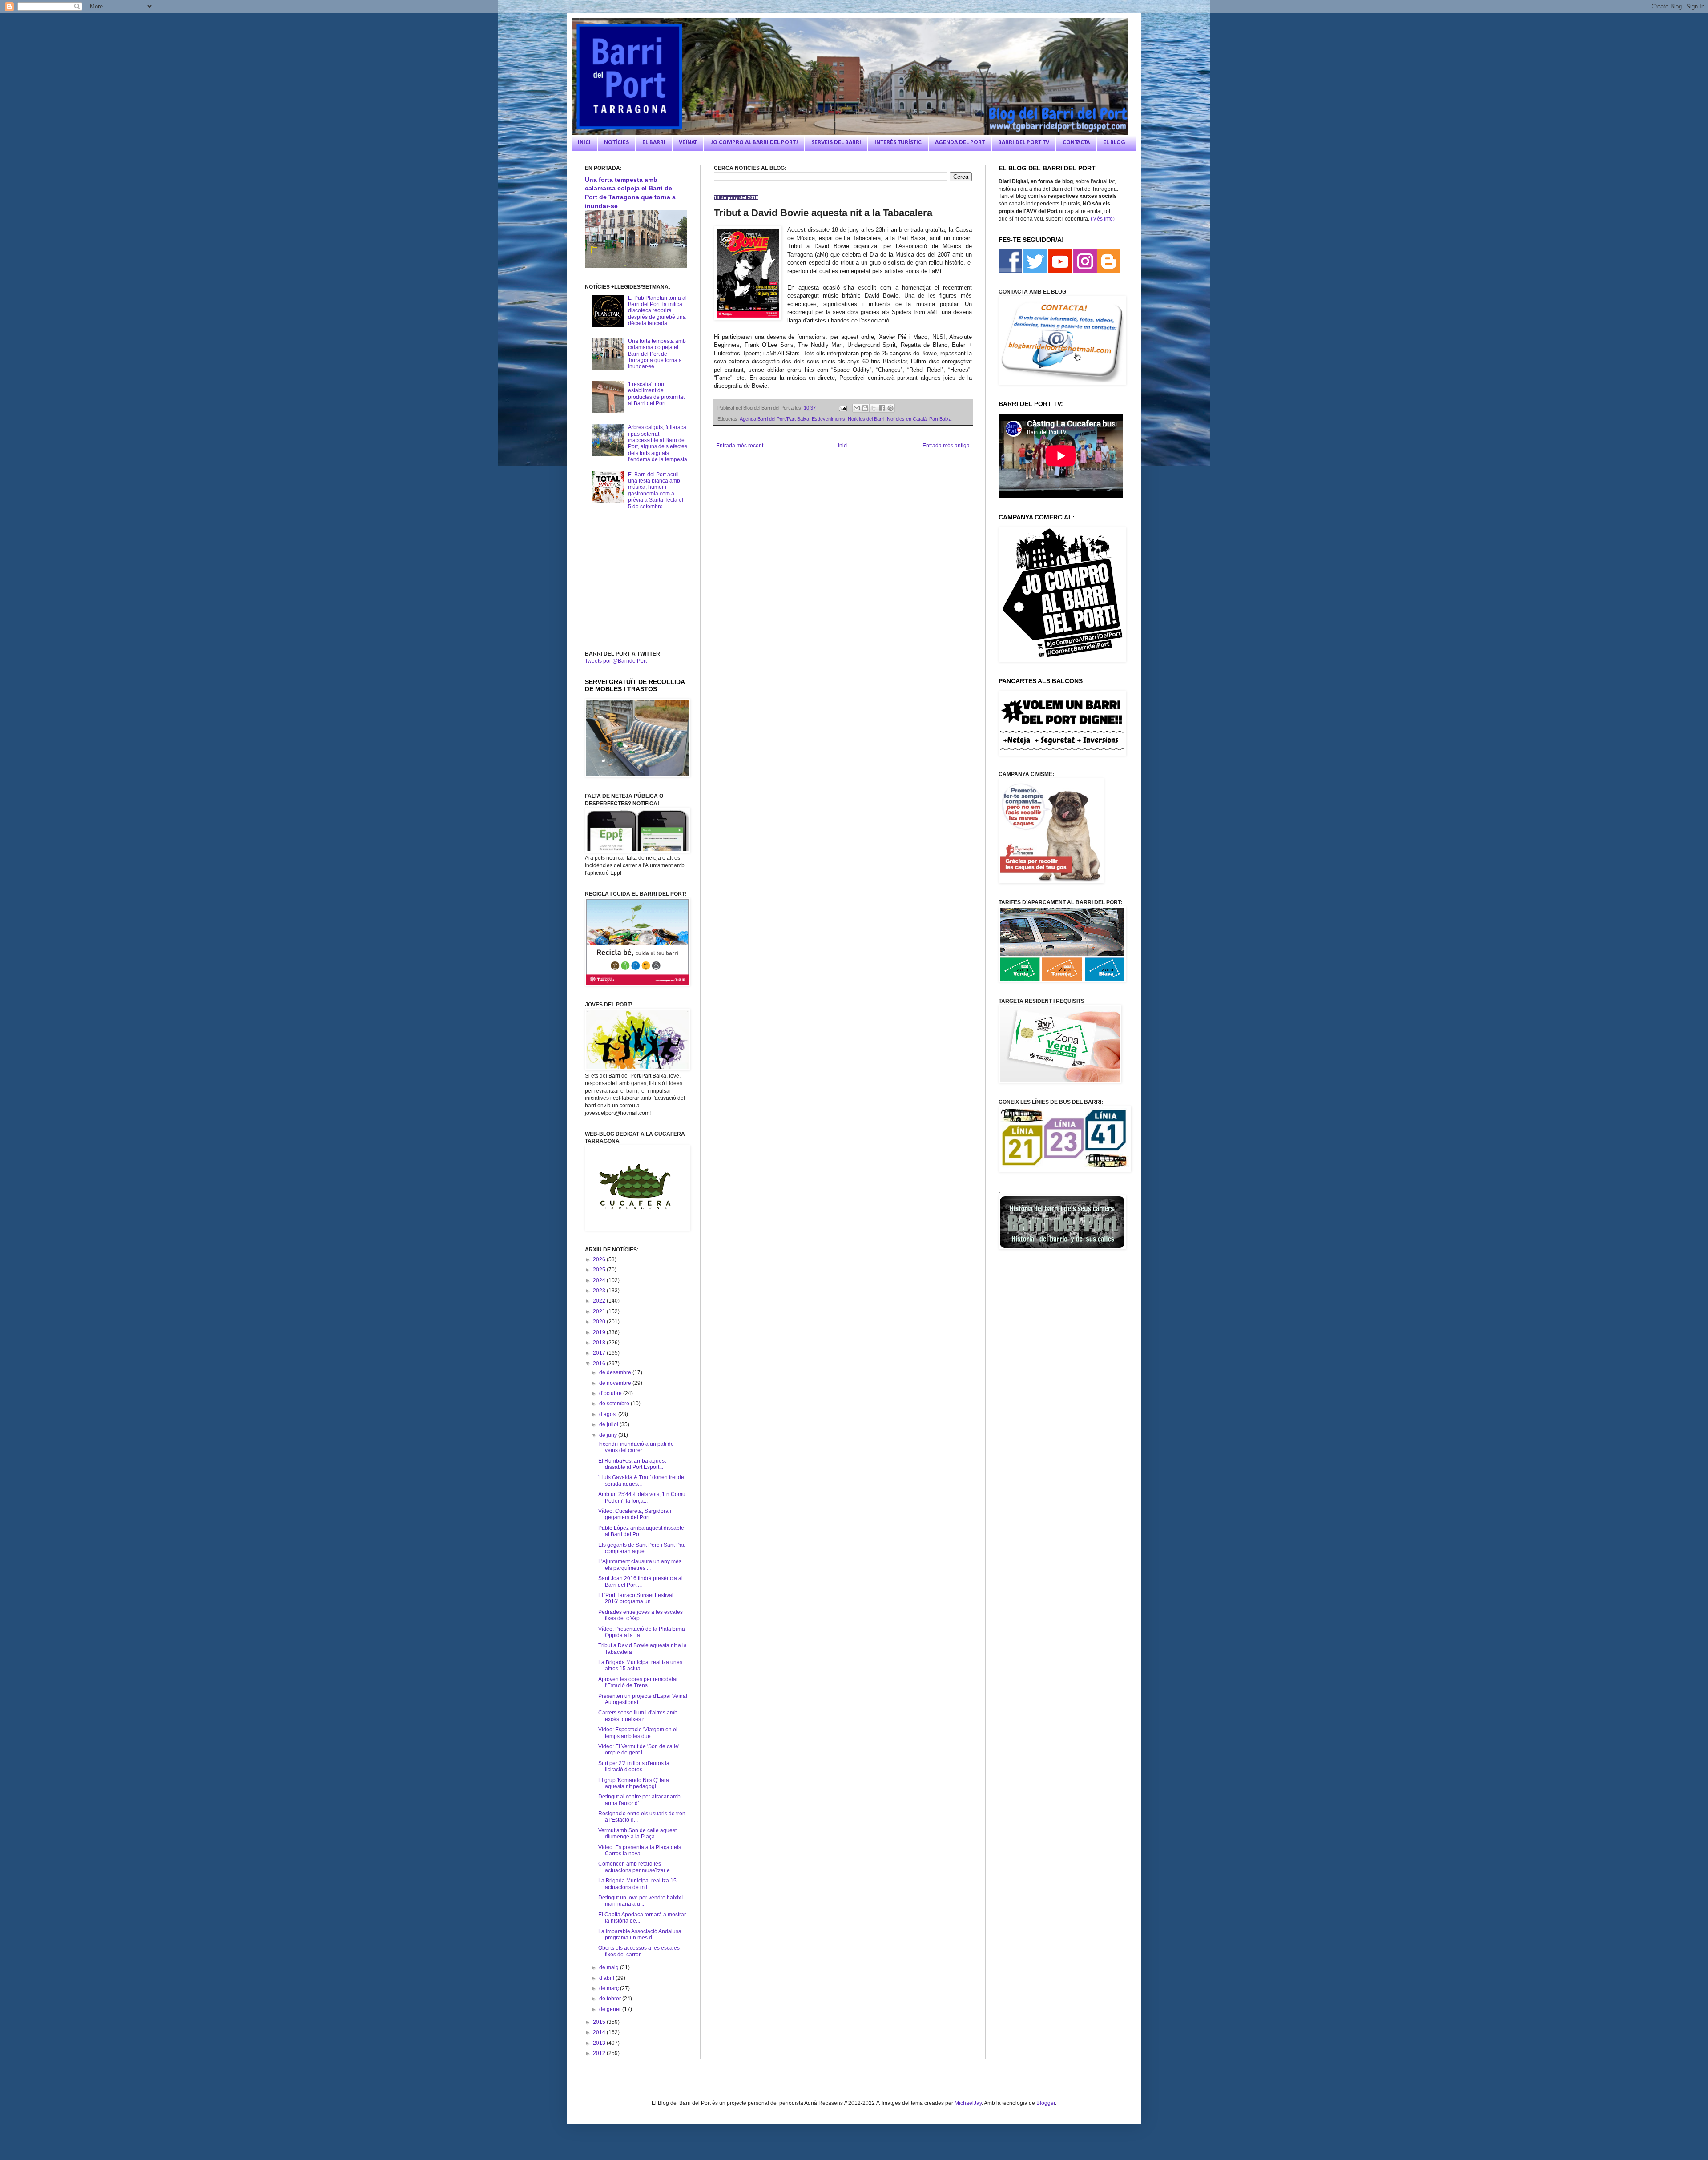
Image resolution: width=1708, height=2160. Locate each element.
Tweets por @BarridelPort (616, 661)
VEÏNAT (688, 143)
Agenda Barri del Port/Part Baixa (774, 419)
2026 (600, 1259)
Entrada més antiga (946, 446)
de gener (611, 2009)
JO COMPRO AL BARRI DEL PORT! (754, 143)
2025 (600, 1270)
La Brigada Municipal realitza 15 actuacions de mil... (637, 1884)
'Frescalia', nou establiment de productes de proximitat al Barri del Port (656, 394)
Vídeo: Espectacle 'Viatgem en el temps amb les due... (638, 1733)
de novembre (616, 1383)
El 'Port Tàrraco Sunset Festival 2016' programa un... (636, 1598)
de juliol (609, 1424)
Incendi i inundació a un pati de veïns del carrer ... (636, 1447)
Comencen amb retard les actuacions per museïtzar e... (636, 1867)
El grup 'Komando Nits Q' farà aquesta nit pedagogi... (634, 1783)
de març (610, 1988)
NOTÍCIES (616, 143)
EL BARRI (654, 143)
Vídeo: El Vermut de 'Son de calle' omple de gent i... (639, 1750)
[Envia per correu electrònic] (857, 408)
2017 (600, 1353)
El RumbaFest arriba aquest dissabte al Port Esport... (632, 1464)
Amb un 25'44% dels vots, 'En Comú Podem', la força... (642, 1497)
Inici (843, 446)
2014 (600, 2032)
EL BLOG (1114, 143)
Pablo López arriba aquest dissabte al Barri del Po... (641, 1531)
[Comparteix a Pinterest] (890, 408)
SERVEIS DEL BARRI (836, 143)
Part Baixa (940, 419)
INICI (584, 143)
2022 (600, 1301)
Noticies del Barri (866, 419)
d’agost (609, 1414)
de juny (609, 1435)
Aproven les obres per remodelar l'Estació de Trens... (638, 1682)
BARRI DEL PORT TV (1024, 143)
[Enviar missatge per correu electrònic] (842, 408)
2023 (600, 1291)
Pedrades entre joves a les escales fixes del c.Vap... (640, 1615)
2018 (600, 1343)
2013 (600, 2043)
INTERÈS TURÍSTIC (898, 143)
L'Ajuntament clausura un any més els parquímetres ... (640, 1565)
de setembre (615, 1404)
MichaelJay (968, 2103)
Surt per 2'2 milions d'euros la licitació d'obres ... (634, 1766)
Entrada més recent (740, 446)
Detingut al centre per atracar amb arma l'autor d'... (639, 1800)
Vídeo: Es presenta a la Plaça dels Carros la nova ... (640, 1850)
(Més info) (1103, 219)
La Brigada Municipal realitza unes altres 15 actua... (640, 1665)
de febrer (611, 1999)
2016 (600, 1364)
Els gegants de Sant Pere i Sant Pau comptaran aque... (642, 1548)
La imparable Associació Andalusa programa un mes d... (640, 1935)
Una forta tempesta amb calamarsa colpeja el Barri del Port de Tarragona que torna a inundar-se (657, 354)
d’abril (607, 1978)
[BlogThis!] (865, 408)
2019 (600, 1332)
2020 (600, 1322)
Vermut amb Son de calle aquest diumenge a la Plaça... (637, 1834)
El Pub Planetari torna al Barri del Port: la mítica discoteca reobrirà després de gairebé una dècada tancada (657, 311)
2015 (600, 2022)
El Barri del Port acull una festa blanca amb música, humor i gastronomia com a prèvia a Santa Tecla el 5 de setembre (656, 491)
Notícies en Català (907, 419)
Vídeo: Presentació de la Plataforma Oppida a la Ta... (642, 1632)
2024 (600, 1280)
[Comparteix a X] (874, 408)
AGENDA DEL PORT (960, 143)
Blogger (1046, 2103)
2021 (600, 1311)
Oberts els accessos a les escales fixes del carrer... (639, 1951)
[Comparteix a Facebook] (882, 408)
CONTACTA (1076, 143)
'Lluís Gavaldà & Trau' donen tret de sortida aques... (641, 1480)
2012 (600, 2053)
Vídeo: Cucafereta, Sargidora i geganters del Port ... (635, 1514)
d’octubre (611, 1393)
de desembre (616, 1372)
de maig (610, 1967)
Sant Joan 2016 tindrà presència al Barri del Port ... (640, 1581)
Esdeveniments (828, 419)
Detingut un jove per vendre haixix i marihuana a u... (641, 1901)
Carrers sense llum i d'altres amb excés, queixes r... (638, 1716)
